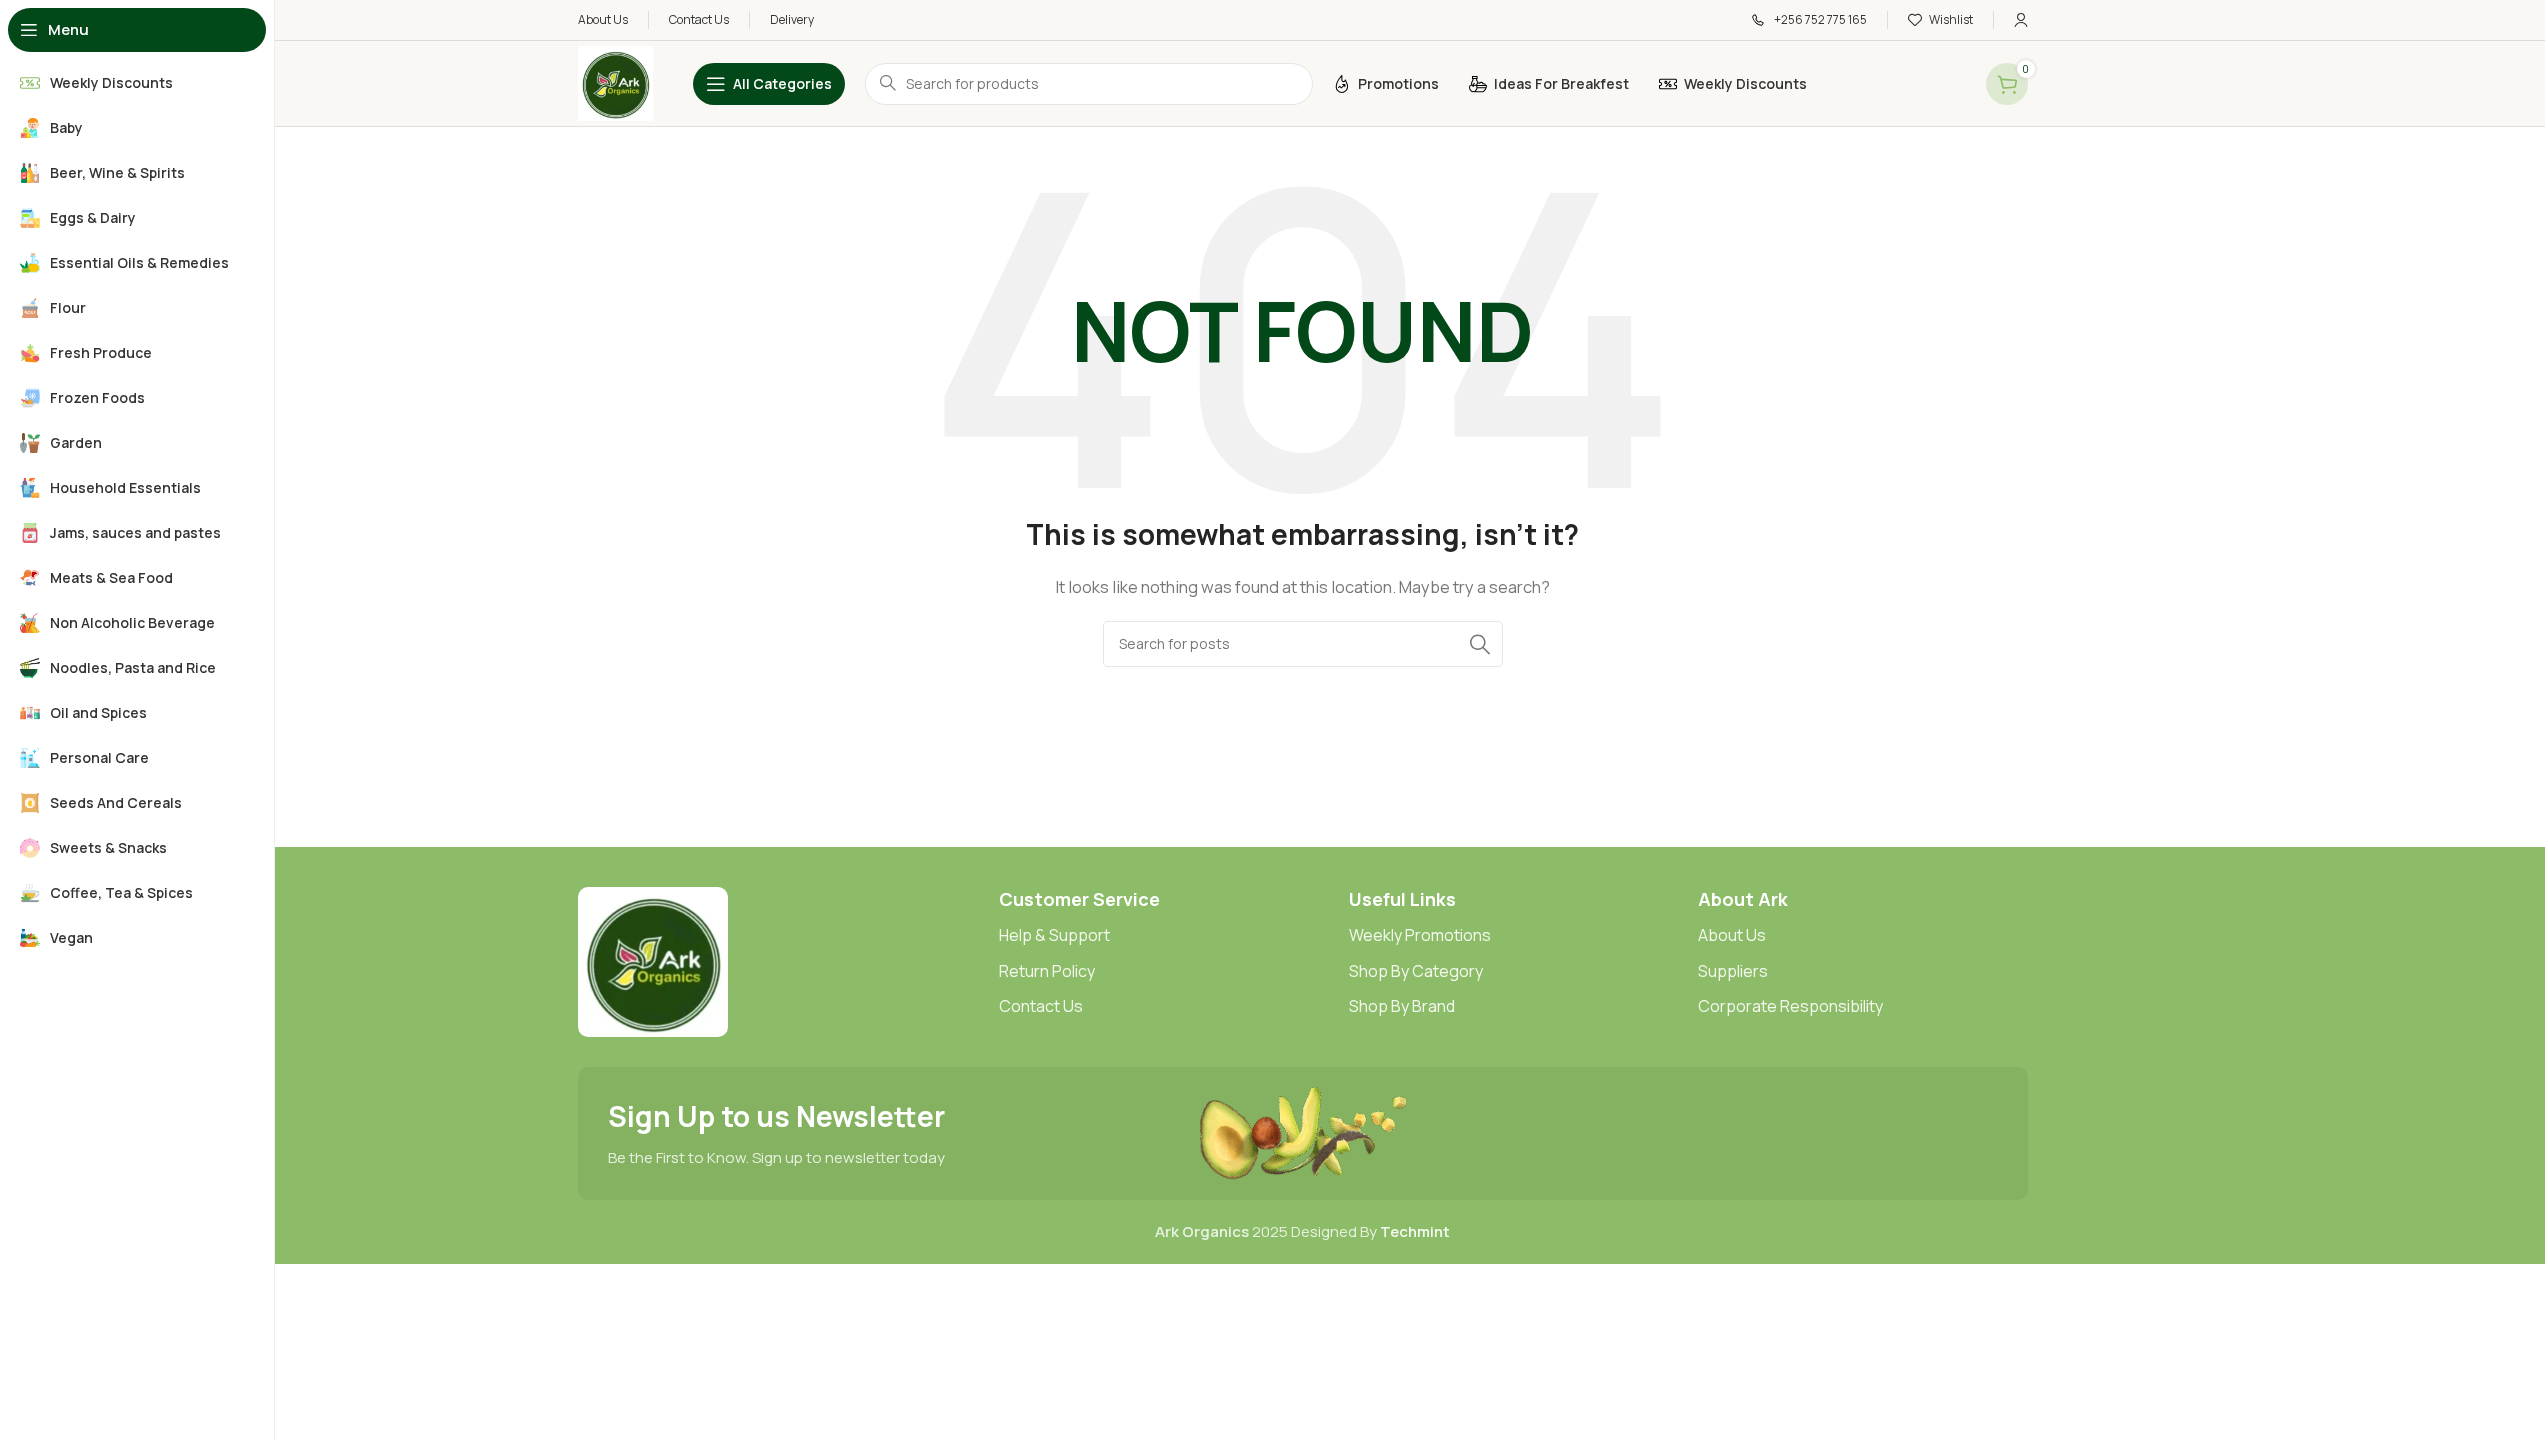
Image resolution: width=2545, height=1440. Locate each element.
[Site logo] (615, 82)
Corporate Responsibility (1790, 1006)
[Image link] (653, 960)
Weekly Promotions (1420, 935)
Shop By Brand (1402, 1006)
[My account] (2021, 20)
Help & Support (1054, 935)
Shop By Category (1416, 971)
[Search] (1480, 644)
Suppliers (1733, 971)
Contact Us (1041, 1006)
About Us (1732, 935)
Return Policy (1047, 971)
